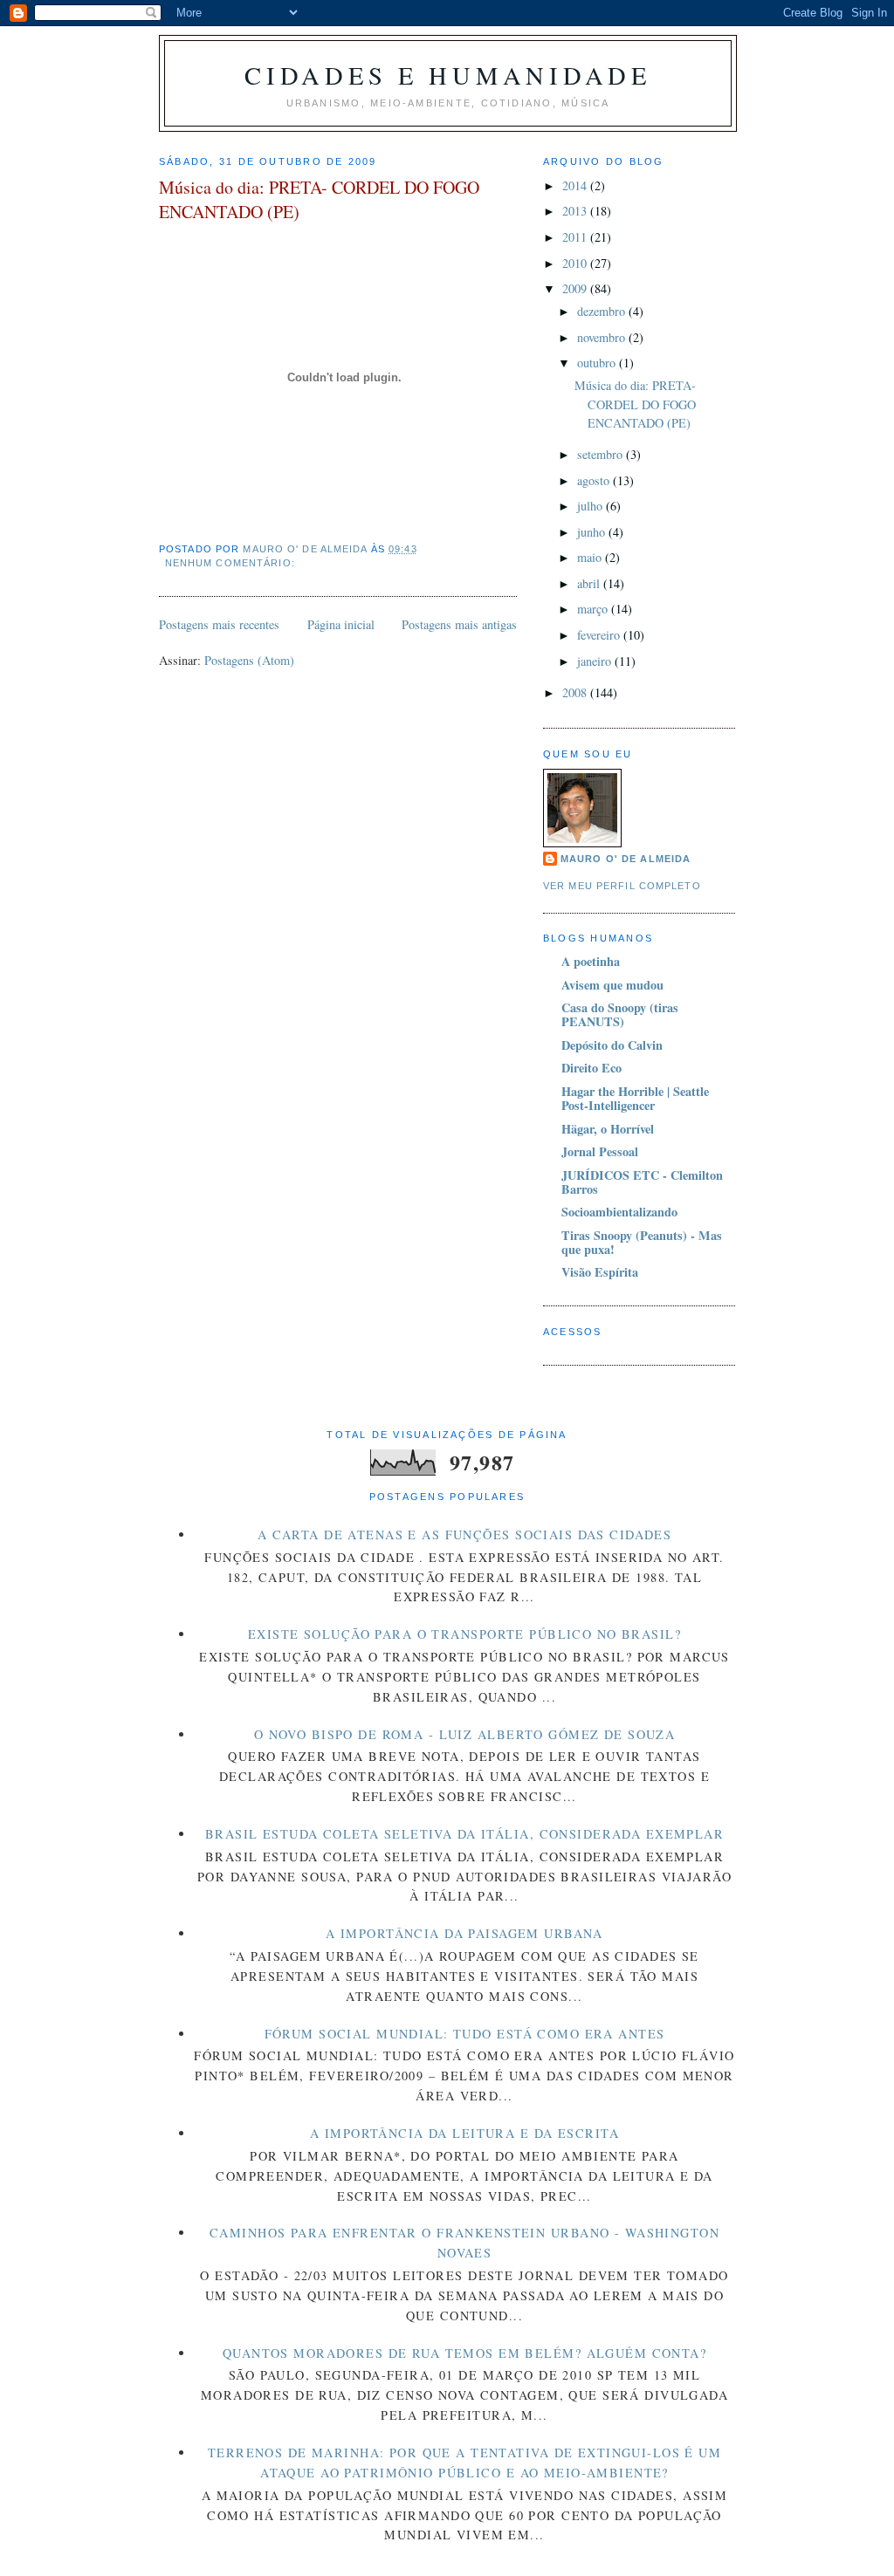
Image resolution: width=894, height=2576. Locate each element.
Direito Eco (591, 1068)
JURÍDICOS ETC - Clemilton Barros (642, 1182)
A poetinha (591, 961)
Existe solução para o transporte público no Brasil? (464, 1634)
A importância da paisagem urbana (464, 1933)
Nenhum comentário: (232, 563)
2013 (576, 211)
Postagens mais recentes (219, 624)
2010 (576, 263)
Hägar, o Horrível (608, 1129)
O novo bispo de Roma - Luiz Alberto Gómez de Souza (465, 1734)
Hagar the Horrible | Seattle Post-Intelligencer (635, 1098)
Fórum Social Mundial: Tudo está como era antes (465, 2034)
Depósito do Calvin (612, 1045)
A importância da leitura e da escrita (464, 2133)
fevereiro (600, 635)
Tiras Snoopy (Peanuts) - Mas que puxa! (642, 1242)
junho (593, 532)
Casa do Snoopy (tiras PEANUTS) (620, 1014)
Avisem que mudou (612, 985)
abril (590, 583)
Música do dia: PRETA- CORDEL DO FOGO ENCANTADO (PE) (319, 199)
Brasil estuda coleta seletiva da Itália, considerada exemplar (464, 1834)
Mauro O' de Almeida (626, 859)
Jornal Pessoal (600, 1151)
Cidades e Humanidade (447, 75)
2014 (576, 185)
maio (591, 557)
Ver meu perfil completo (622, 886)
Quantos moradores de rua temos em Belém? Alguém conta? (464, 2353)
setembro (602, 454)
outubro (598, 363)
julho (591, 506)
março (594, 609)
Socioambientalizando (619, 1212)
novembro (603, 337)
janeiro (596, 661)
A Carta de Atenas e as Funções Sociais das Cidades (465, 1535)
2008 (576, 692)
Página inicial (341, 624)
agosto (595, 480)
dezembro (603, 311)
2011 (576, 237)
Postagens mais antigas (459, 624)
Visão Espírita (600, 1272)
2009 (576, 288)
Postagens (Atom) (249, 660)
